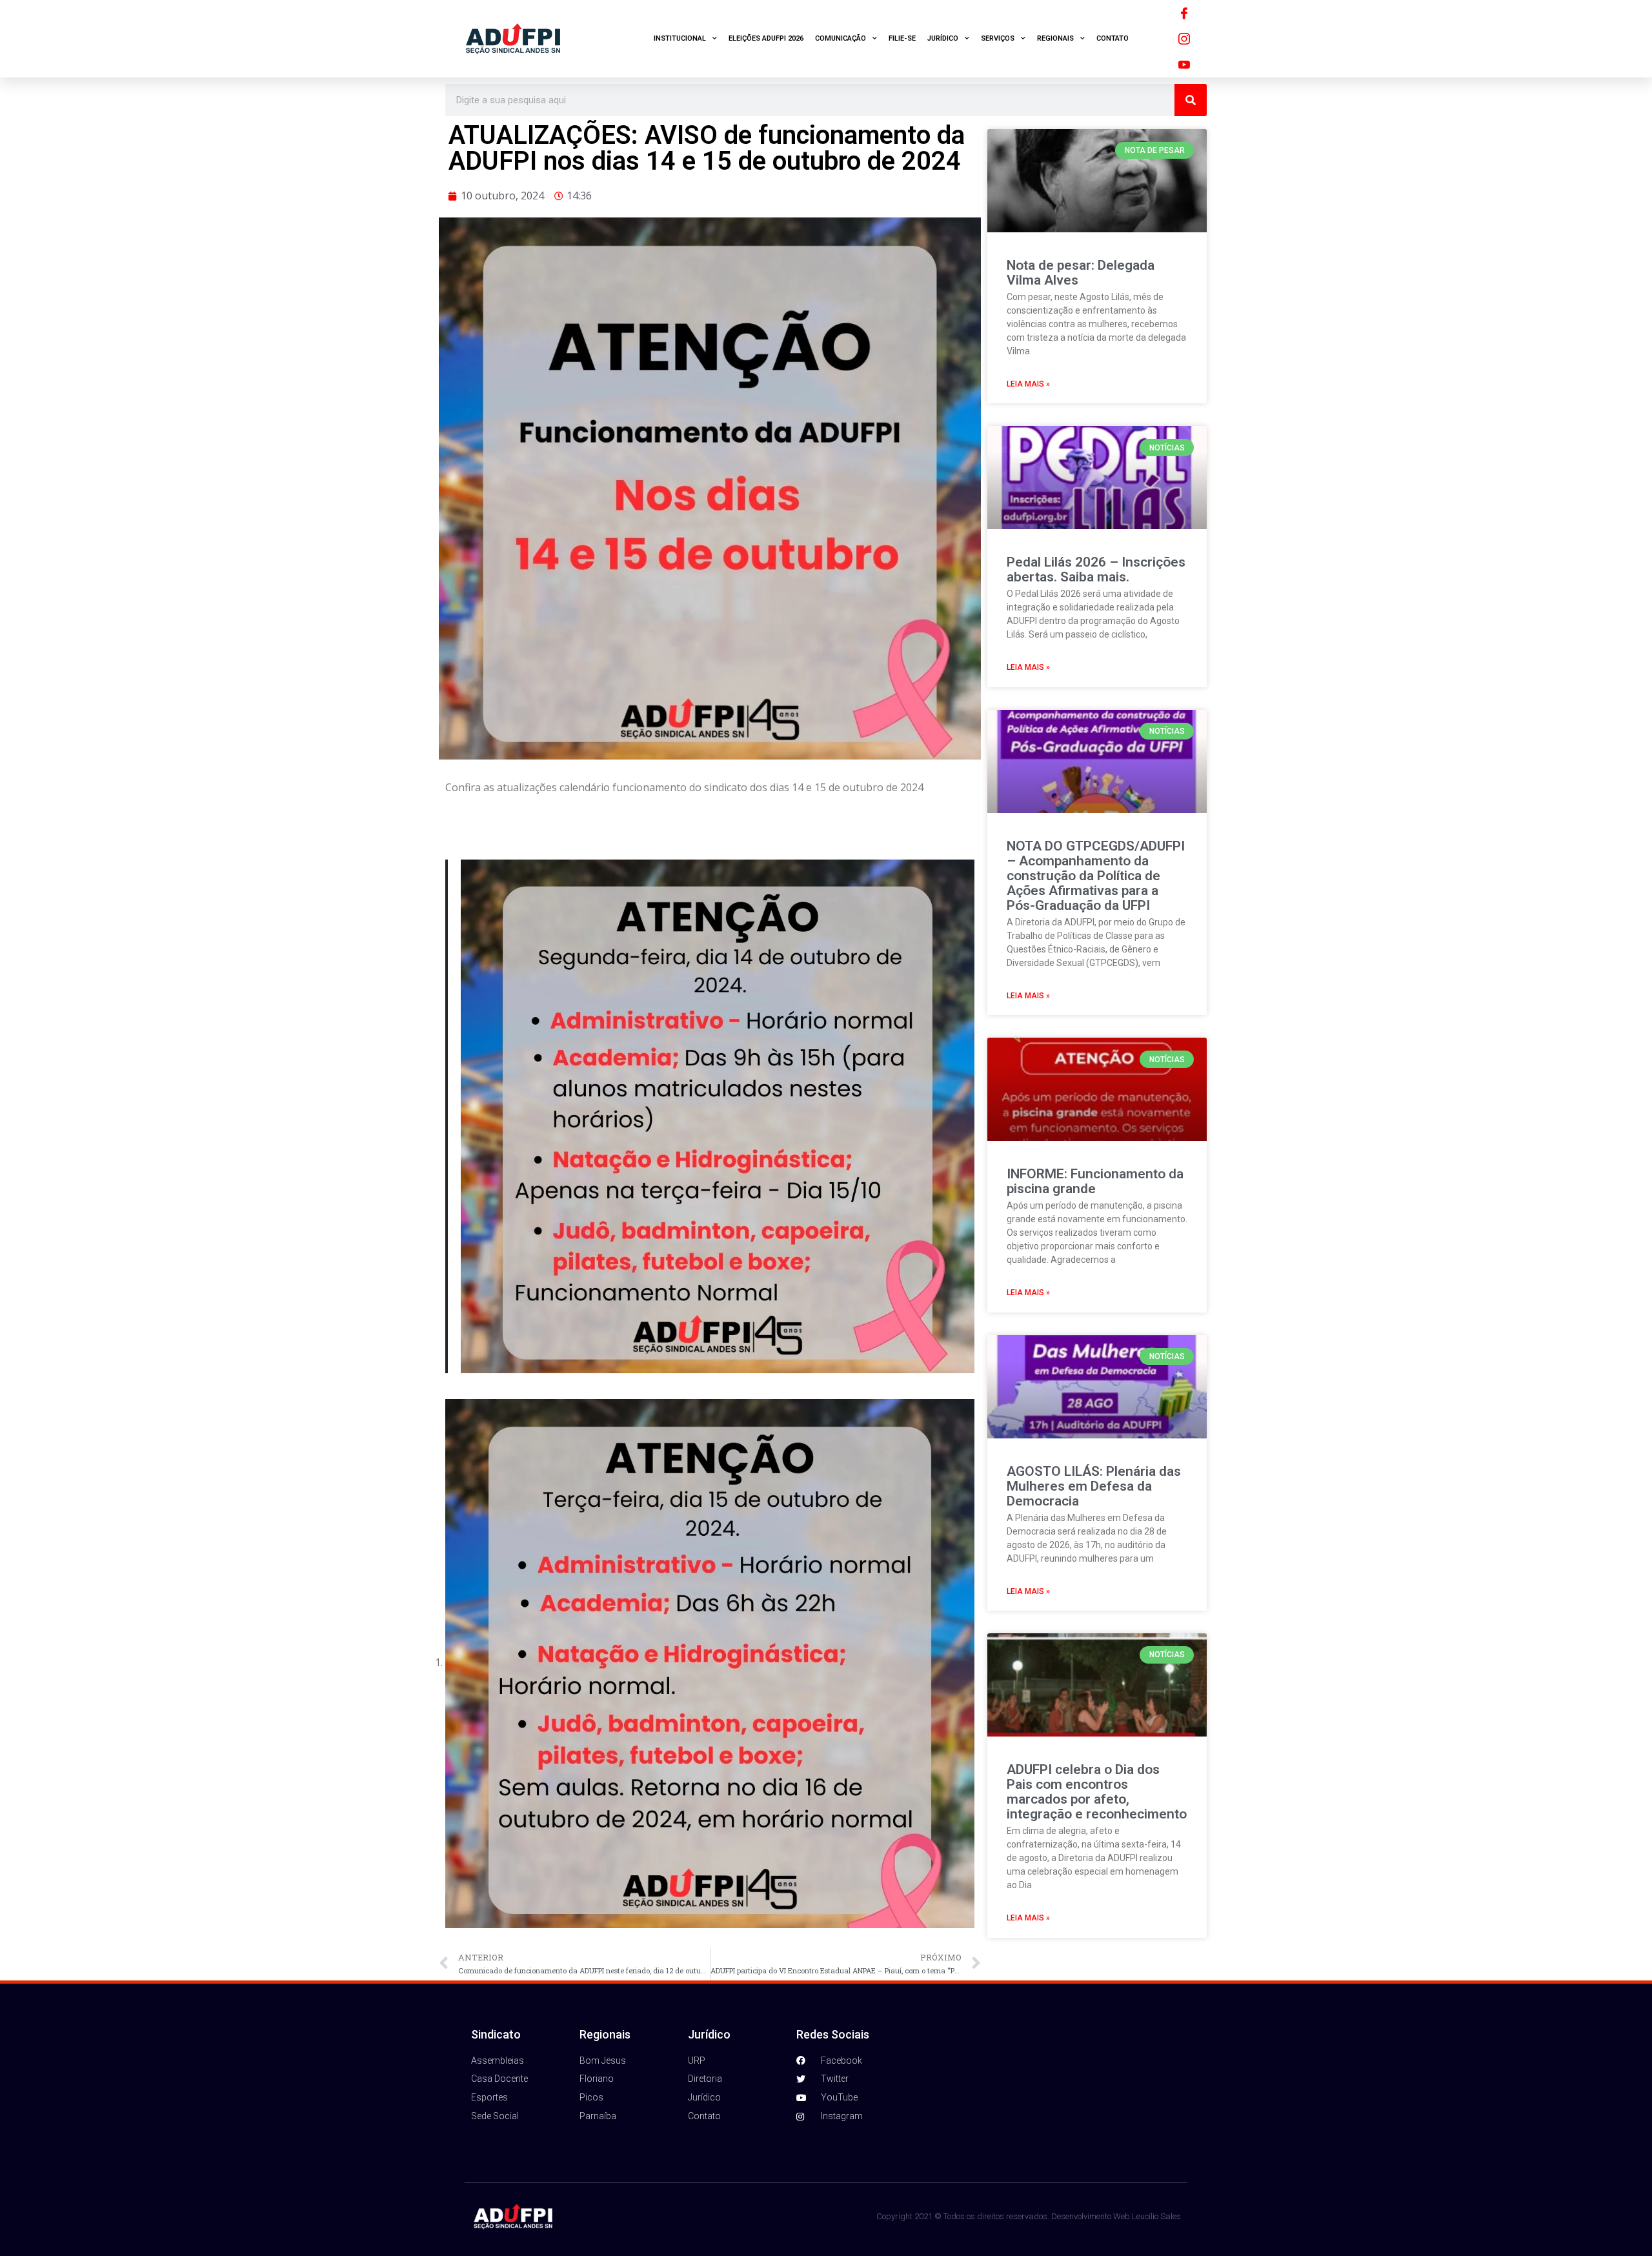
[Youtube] (1184, 65)
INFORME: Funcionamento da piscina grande (1095, 1181)
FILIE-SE (902, 38)
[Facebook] (1184, 13)
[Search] (1191, 100)
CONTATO (1113, 38)
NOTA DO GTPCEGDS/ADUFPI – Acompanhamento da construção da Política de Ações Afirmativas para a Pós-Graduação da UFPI (1096, 876)
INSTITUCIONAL (680, 38)
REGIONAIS (1055, 38)
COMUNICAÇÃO (841, 38)
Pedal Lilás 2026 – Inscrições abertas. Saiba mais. (1096, 569)
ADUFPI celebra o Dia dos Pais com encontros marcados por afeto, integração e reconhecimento (1097, 1792)
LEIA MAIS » (1028, 384)
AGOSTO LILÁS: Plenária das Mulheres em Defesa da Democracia (1094, 1486)
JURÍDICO (943, 38)
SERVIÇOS (998, 38)
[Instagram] (1184, 39)
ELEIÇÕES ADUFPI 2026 (766, 38)
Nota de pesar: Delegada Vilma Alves (1081, 273)
